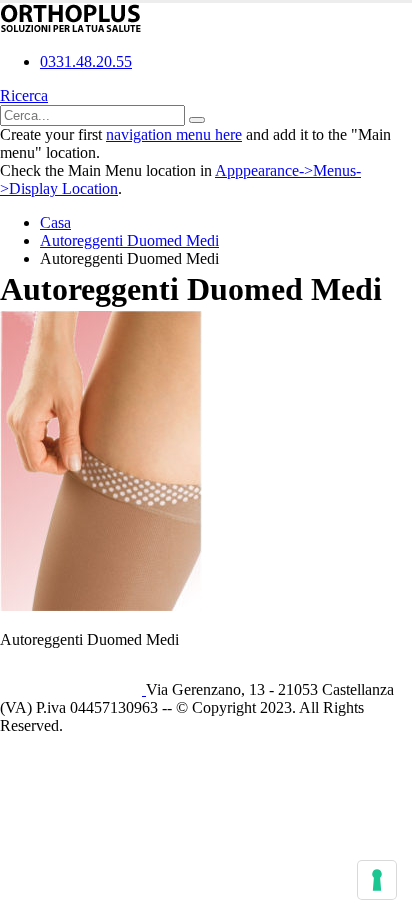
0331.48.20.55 (86, 61)
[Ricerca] (197, 120)
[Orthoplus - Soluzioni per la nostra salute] (71, 27)
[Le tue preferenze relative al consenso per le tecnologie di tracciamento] (377, 880)
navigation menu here (174, 134)
